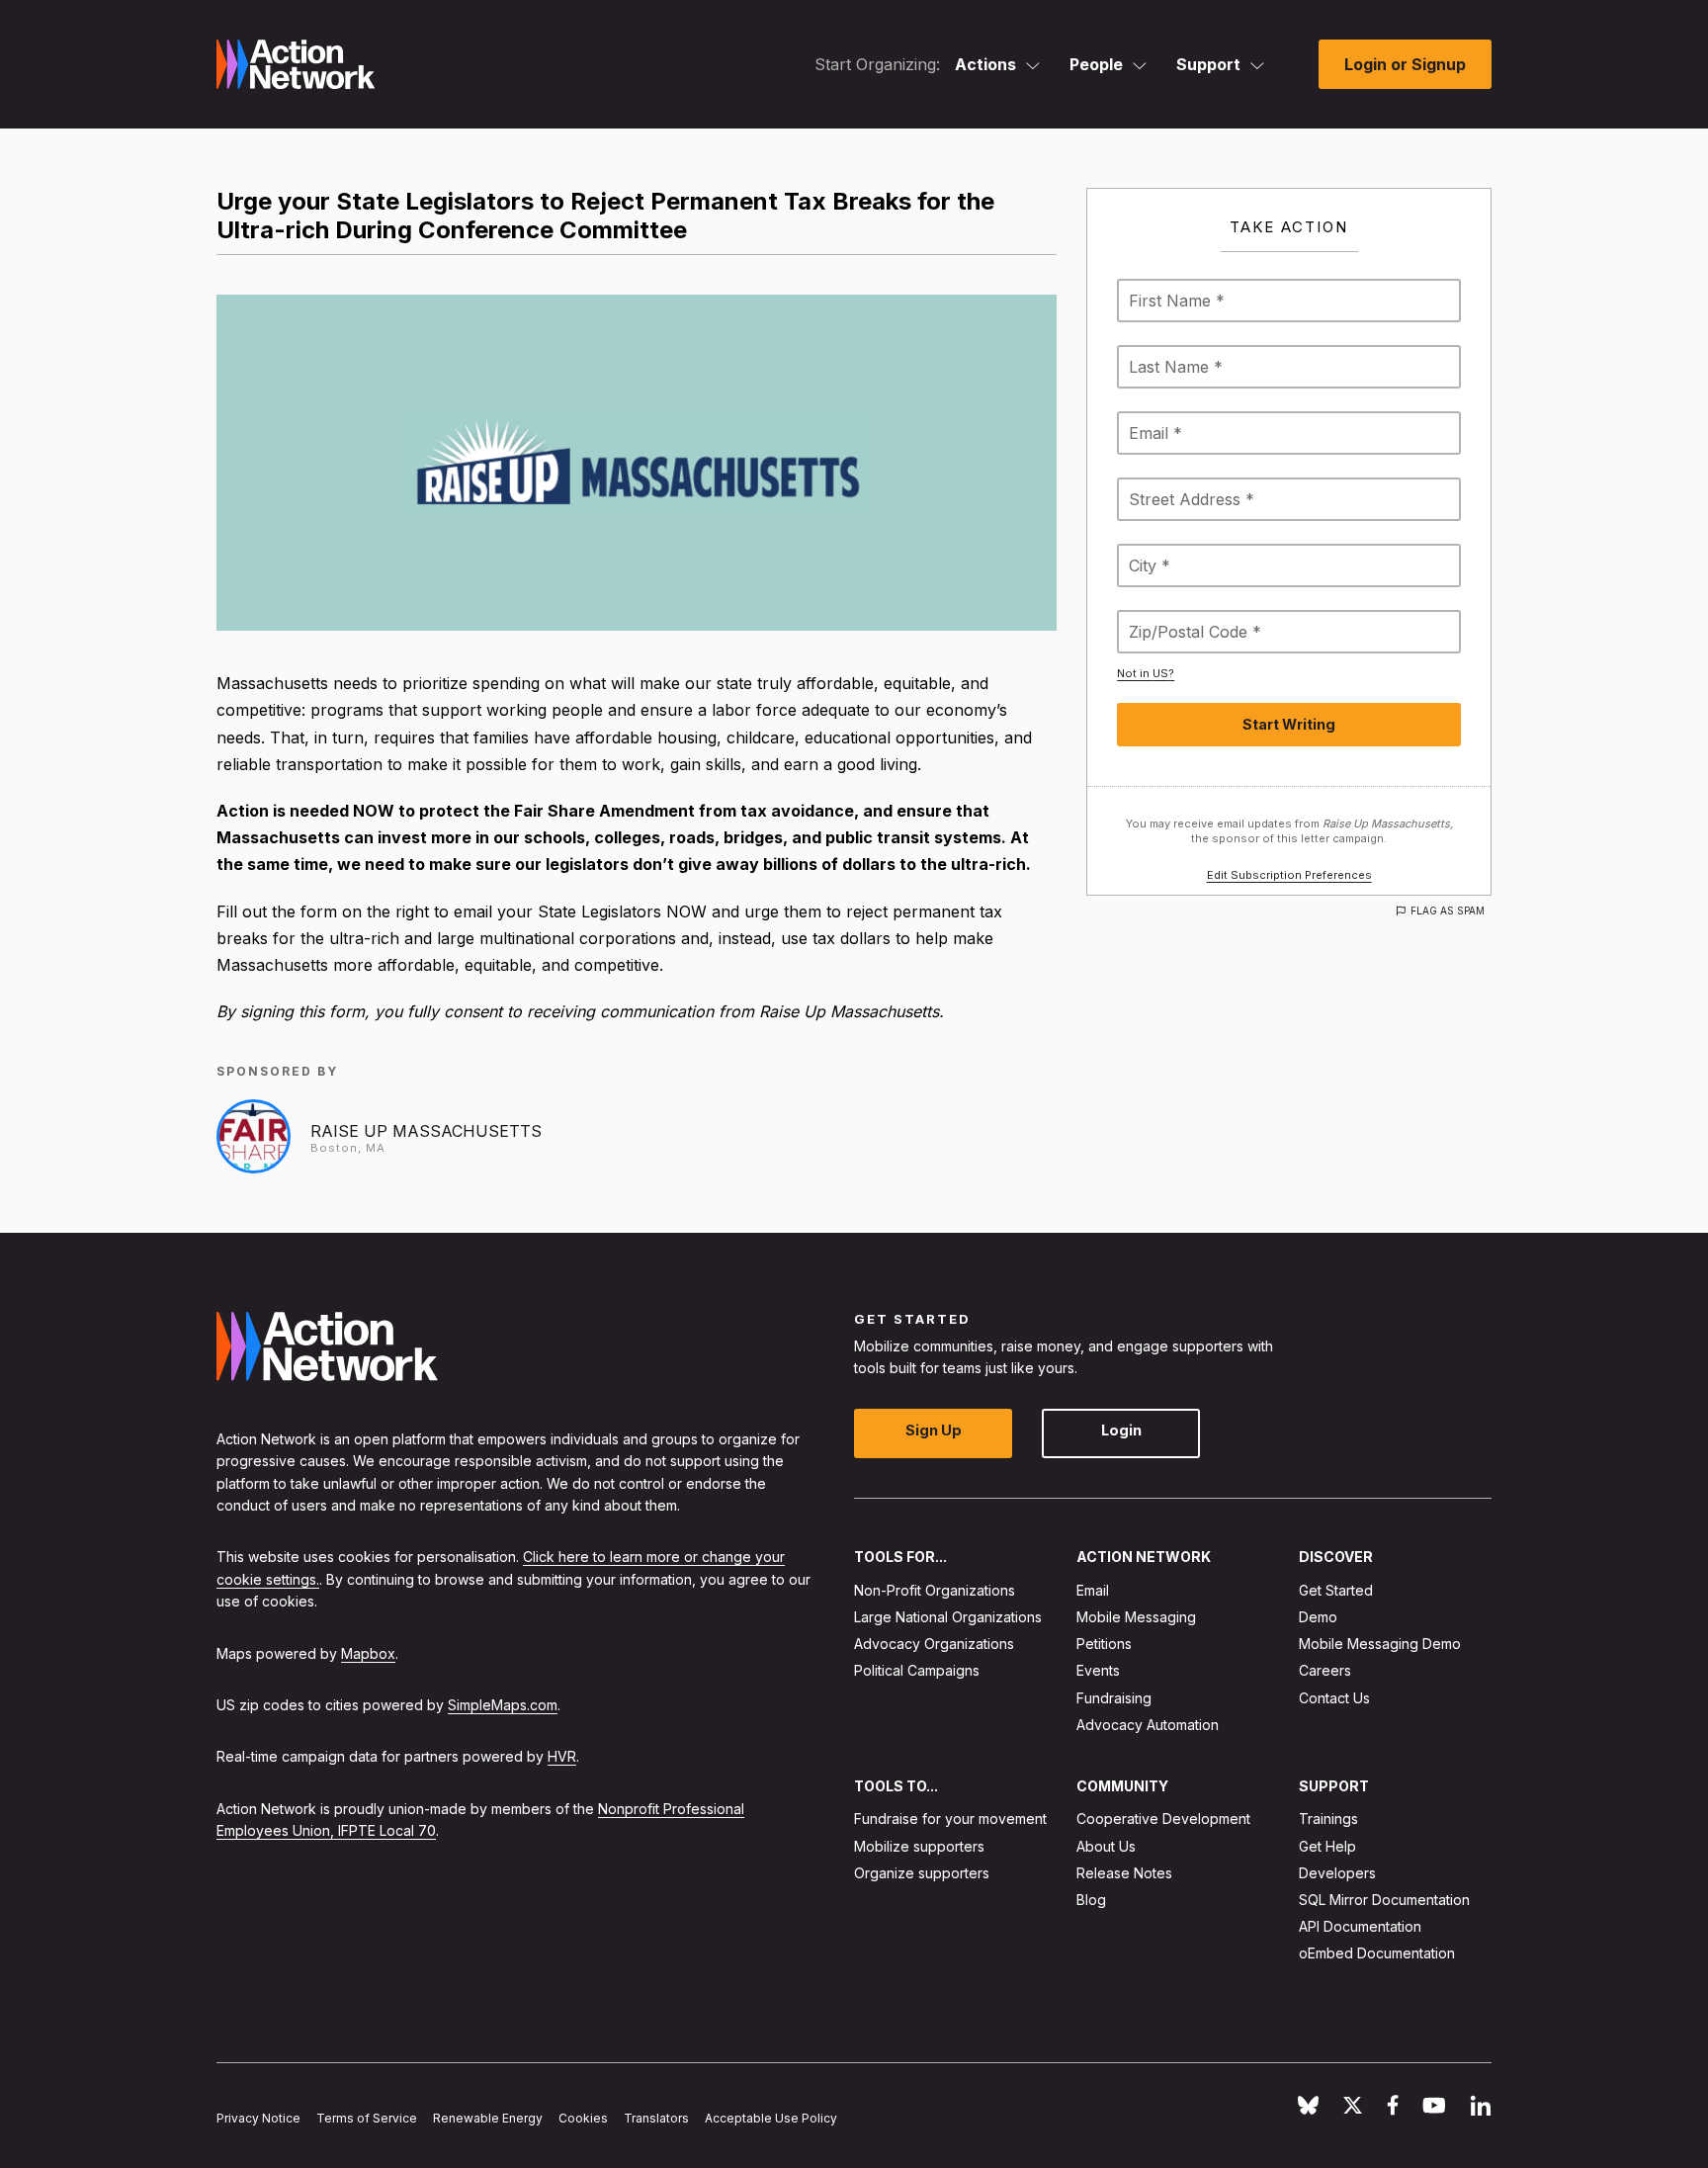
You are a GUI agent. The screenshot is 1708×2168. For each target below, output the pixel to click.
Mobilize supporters (919, 1845)
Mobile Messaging (1136, 1617)
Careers (1325, 1670)
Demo (1318, 1617)
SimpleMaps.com (503, 1705)
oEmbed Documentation (1377, 1953)
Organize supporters (922, 1873)
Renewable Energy (488, 2118)
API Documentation (1360, 1926)
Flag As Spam (1448, 911)
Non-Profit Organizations (935, 1590)
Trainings (1328, 1819)
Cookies (583, 2118)
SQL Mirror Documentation (1384, 1900)
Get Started (1336, 1590)
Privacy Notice (258, 2118)
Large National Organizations (948, 1617)
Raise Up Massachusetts (426, 1131)
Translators (656, 2118)
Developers (1337, 1873)
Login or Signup (1405, 64)
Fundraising (1114, 1697)
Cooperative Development (1163, 1819)
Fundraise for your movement (950, 1819)
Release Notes (1124, 1873)
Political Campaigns (917, 1670)
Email (1093, 1590)
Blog (1091, 1900)
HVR (562, 1756)
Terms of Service (367, 2118)
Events (1098, 1670)
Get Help (1327, 1845)
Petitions (1104, 1644)
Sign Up (934, 1430)
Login (1121, 1430)
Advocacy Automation (1148, 1725)
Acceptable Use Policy (771, 2118)
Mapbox (368, 1652)
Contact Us (1334, 1697)
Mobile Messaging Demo (1380, 1644)
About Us (1106, 1845)
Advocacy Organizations (934, 1644)
